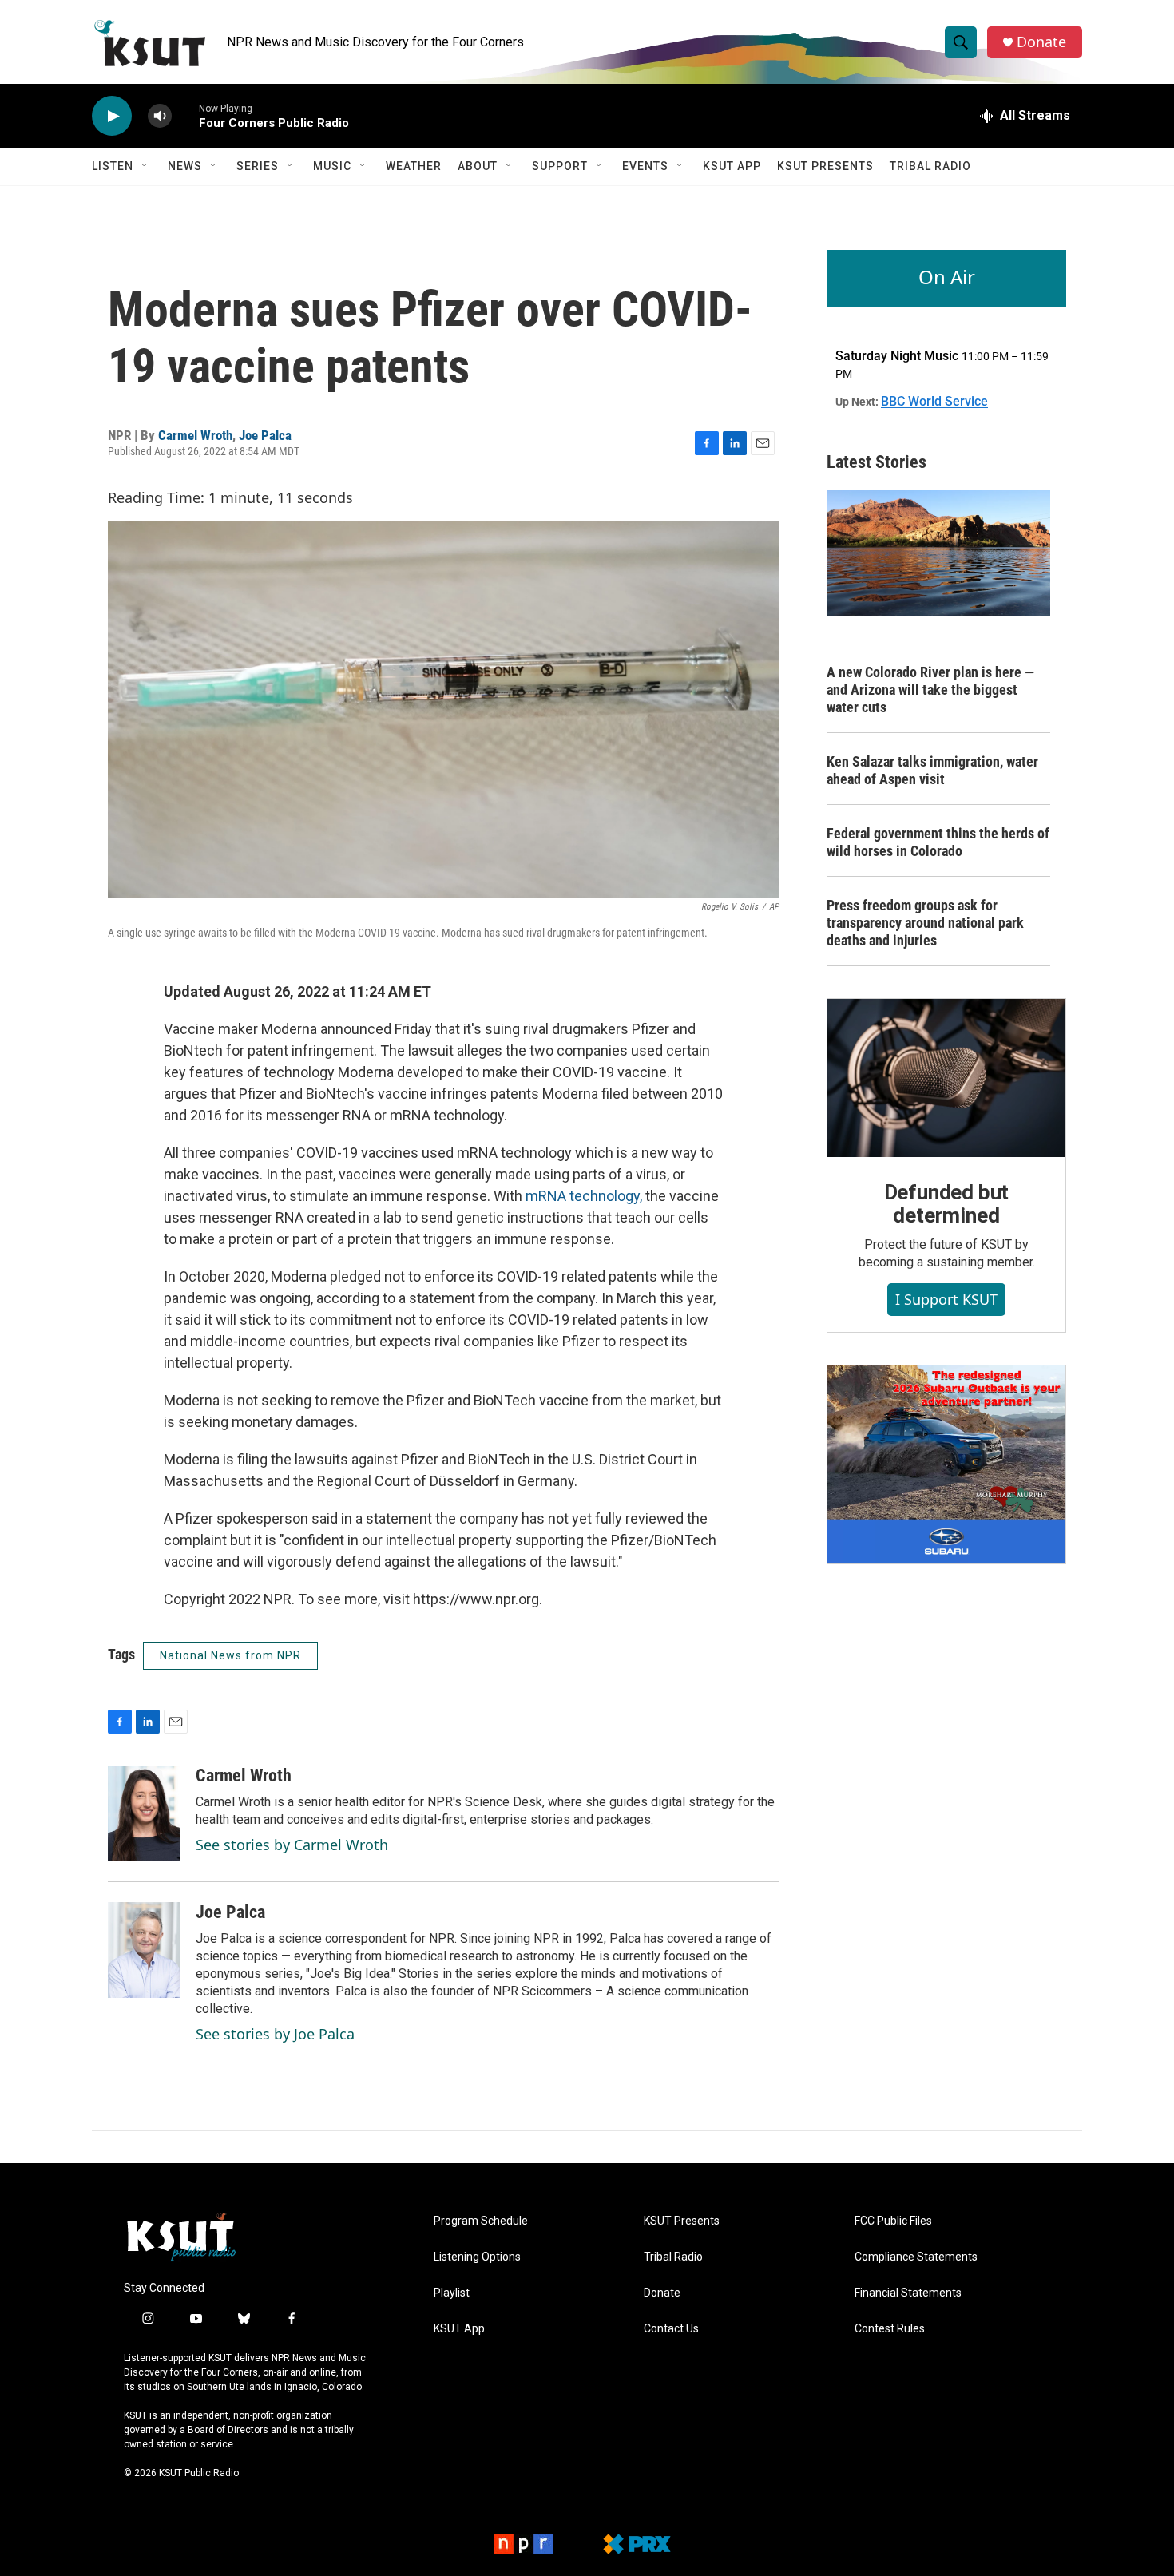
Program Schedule (481, 2221)
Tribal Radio (930, 166)
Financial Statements (908, 2293)
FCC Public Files (893, 2221)
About (478, 166)
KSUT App (732, 166)
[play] (112, 116)
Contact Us (671, 2329)
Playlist (452, 2293)
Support (560, 166)
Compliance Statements (916, 2257)
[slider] (185, 115)
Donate (1041, 42)
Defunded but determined (947, 1204)
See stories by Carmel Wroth (292, 1845)
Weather (414, 166)
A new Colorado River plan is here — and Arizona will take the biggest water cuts (930, 690)
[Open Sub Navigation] (145, 166)
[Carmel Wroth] (144, 1813)
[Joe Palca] (144, 1950)
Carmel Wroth (195, 435)
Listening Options (477, 2257)
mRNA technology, (582, 1196)
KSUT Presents (825, 166)
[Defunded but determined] (946, 1078)
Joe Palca (265, 435)
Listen (113, 166)
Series (258, 166)
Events (645, 166)
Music (332, 166)
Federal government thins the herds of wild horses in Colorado (938, 842)
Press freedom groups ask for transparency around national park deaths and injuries (925, 923)
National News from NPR (230, 1655)
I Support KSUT (946, 1299)
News (185, 166)
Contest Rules (890, 2329)
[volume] (160, 116)
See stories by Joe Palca (275, 2034)
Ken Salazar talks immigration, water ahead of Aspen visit (932, 770)
